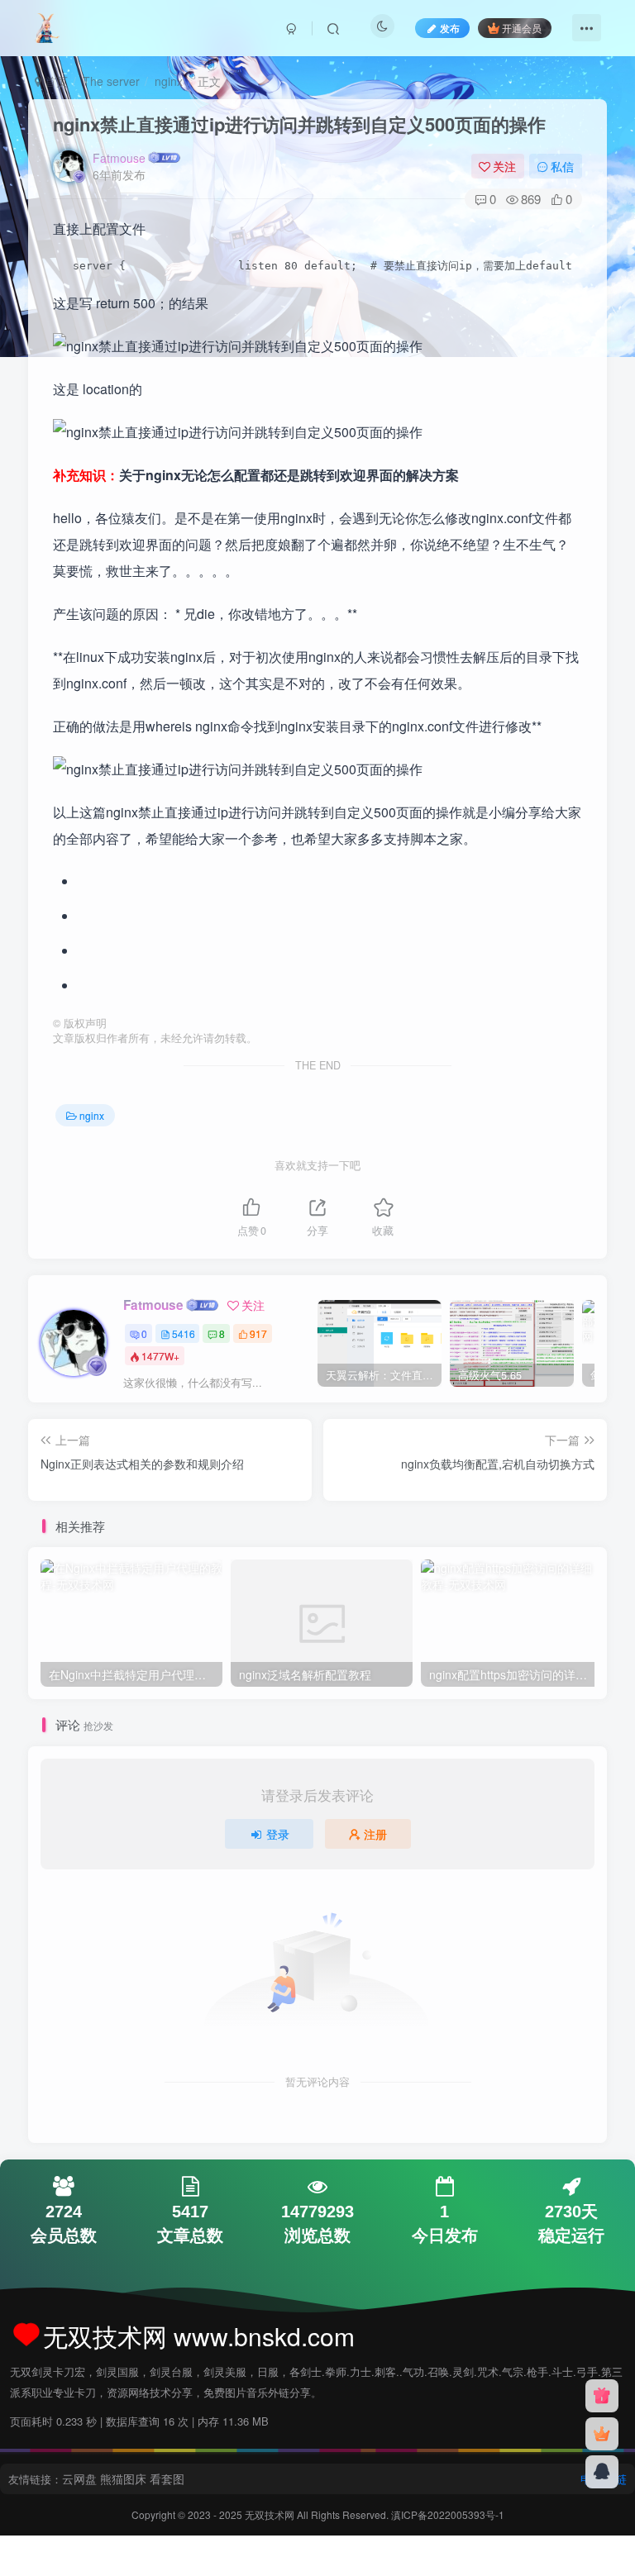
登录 (278, 1834)
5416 (184, 1333)
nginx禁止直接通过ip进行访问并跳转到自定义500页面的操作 (299, 124)
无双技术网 (271, 2514)
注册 (375, 1834)
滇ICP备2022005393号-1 (448, 2514)
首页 (55, 81)
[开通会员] (602, 2434)
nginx (169, 81)
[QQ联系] (602, 2472)
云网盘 (79, 2478)
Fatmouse (119, 158)
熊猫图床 (123, 2478)
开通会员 (522, 28)
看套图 (167, 2478)
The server (111, 81)
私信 (562, 166)
